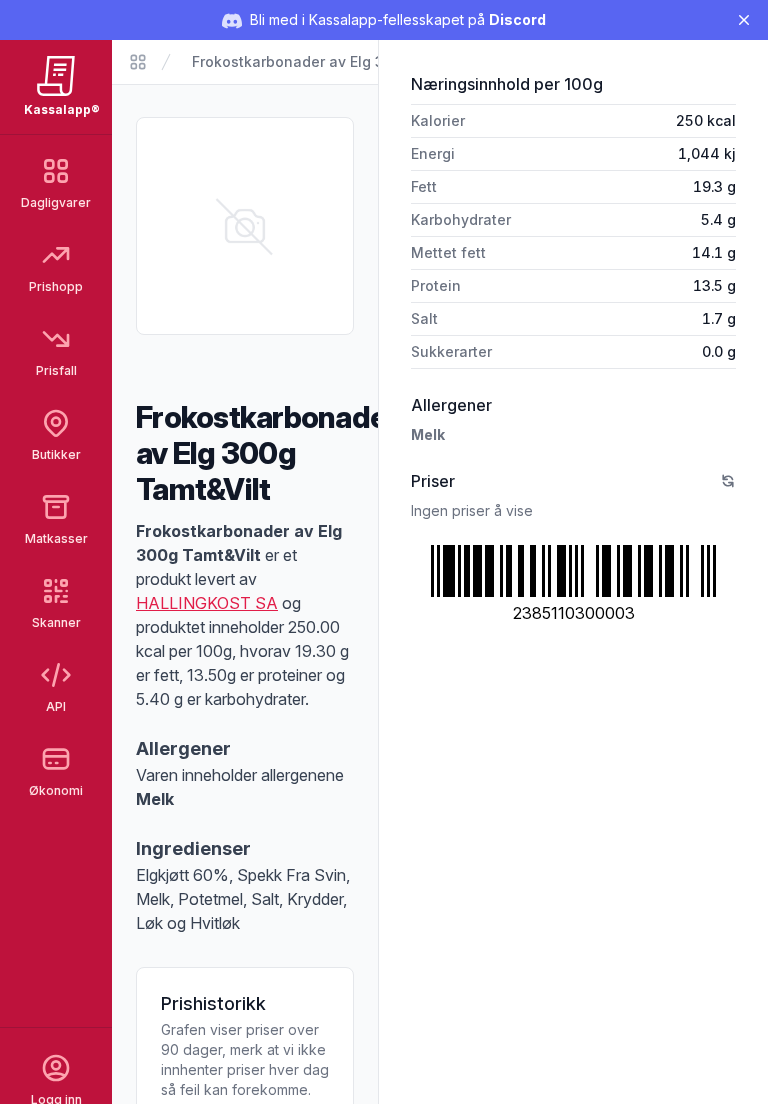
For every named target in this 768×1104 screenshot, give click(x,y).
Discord (517, 19)
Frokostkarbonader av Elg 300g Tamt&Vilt (337, 61)
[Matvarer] (138, 62)
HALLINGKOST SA (207, 603)
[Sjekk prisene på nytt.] (728, 481)
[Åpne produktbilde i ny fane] (245, 226)
